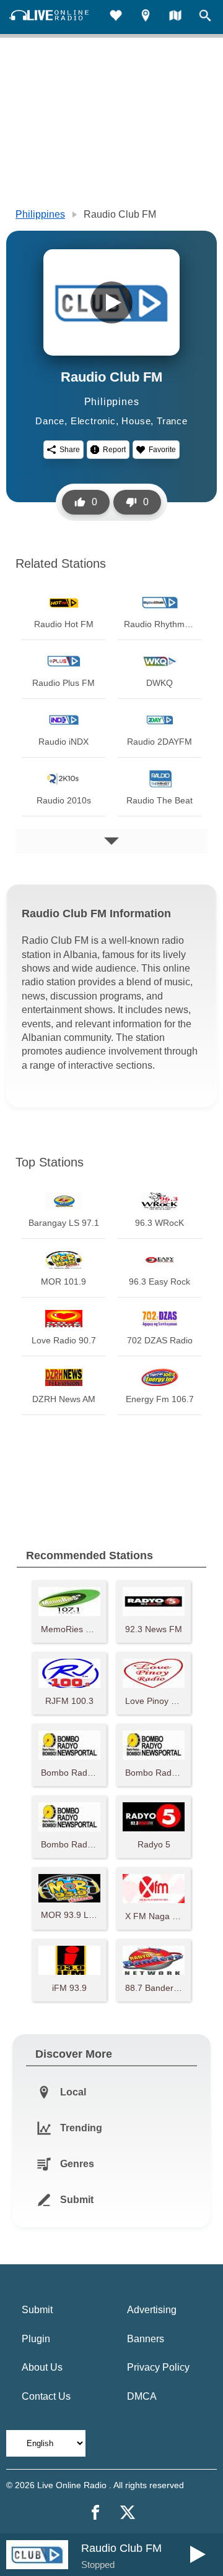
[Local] (146, 17)
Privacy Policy (158, 2367)
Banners (146, 2339)
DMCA (142, 2396)
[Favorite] (116, 17)
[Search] (205, 17)
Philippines (40, 214)
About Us (42, 2367)
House (136, 421)
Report (114, 450)
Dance (50, 421)
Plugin (36, 2339)
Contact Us (46, 2396)
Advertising (152, 2310)
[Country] (175, 17)
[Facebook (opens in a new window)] (95, 2512)
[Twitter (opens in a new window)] (128, 2512)
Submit (37, 2310)
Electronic (93, 421)
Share (70, 450)
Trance (172, 421)
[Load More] (111, 841)
